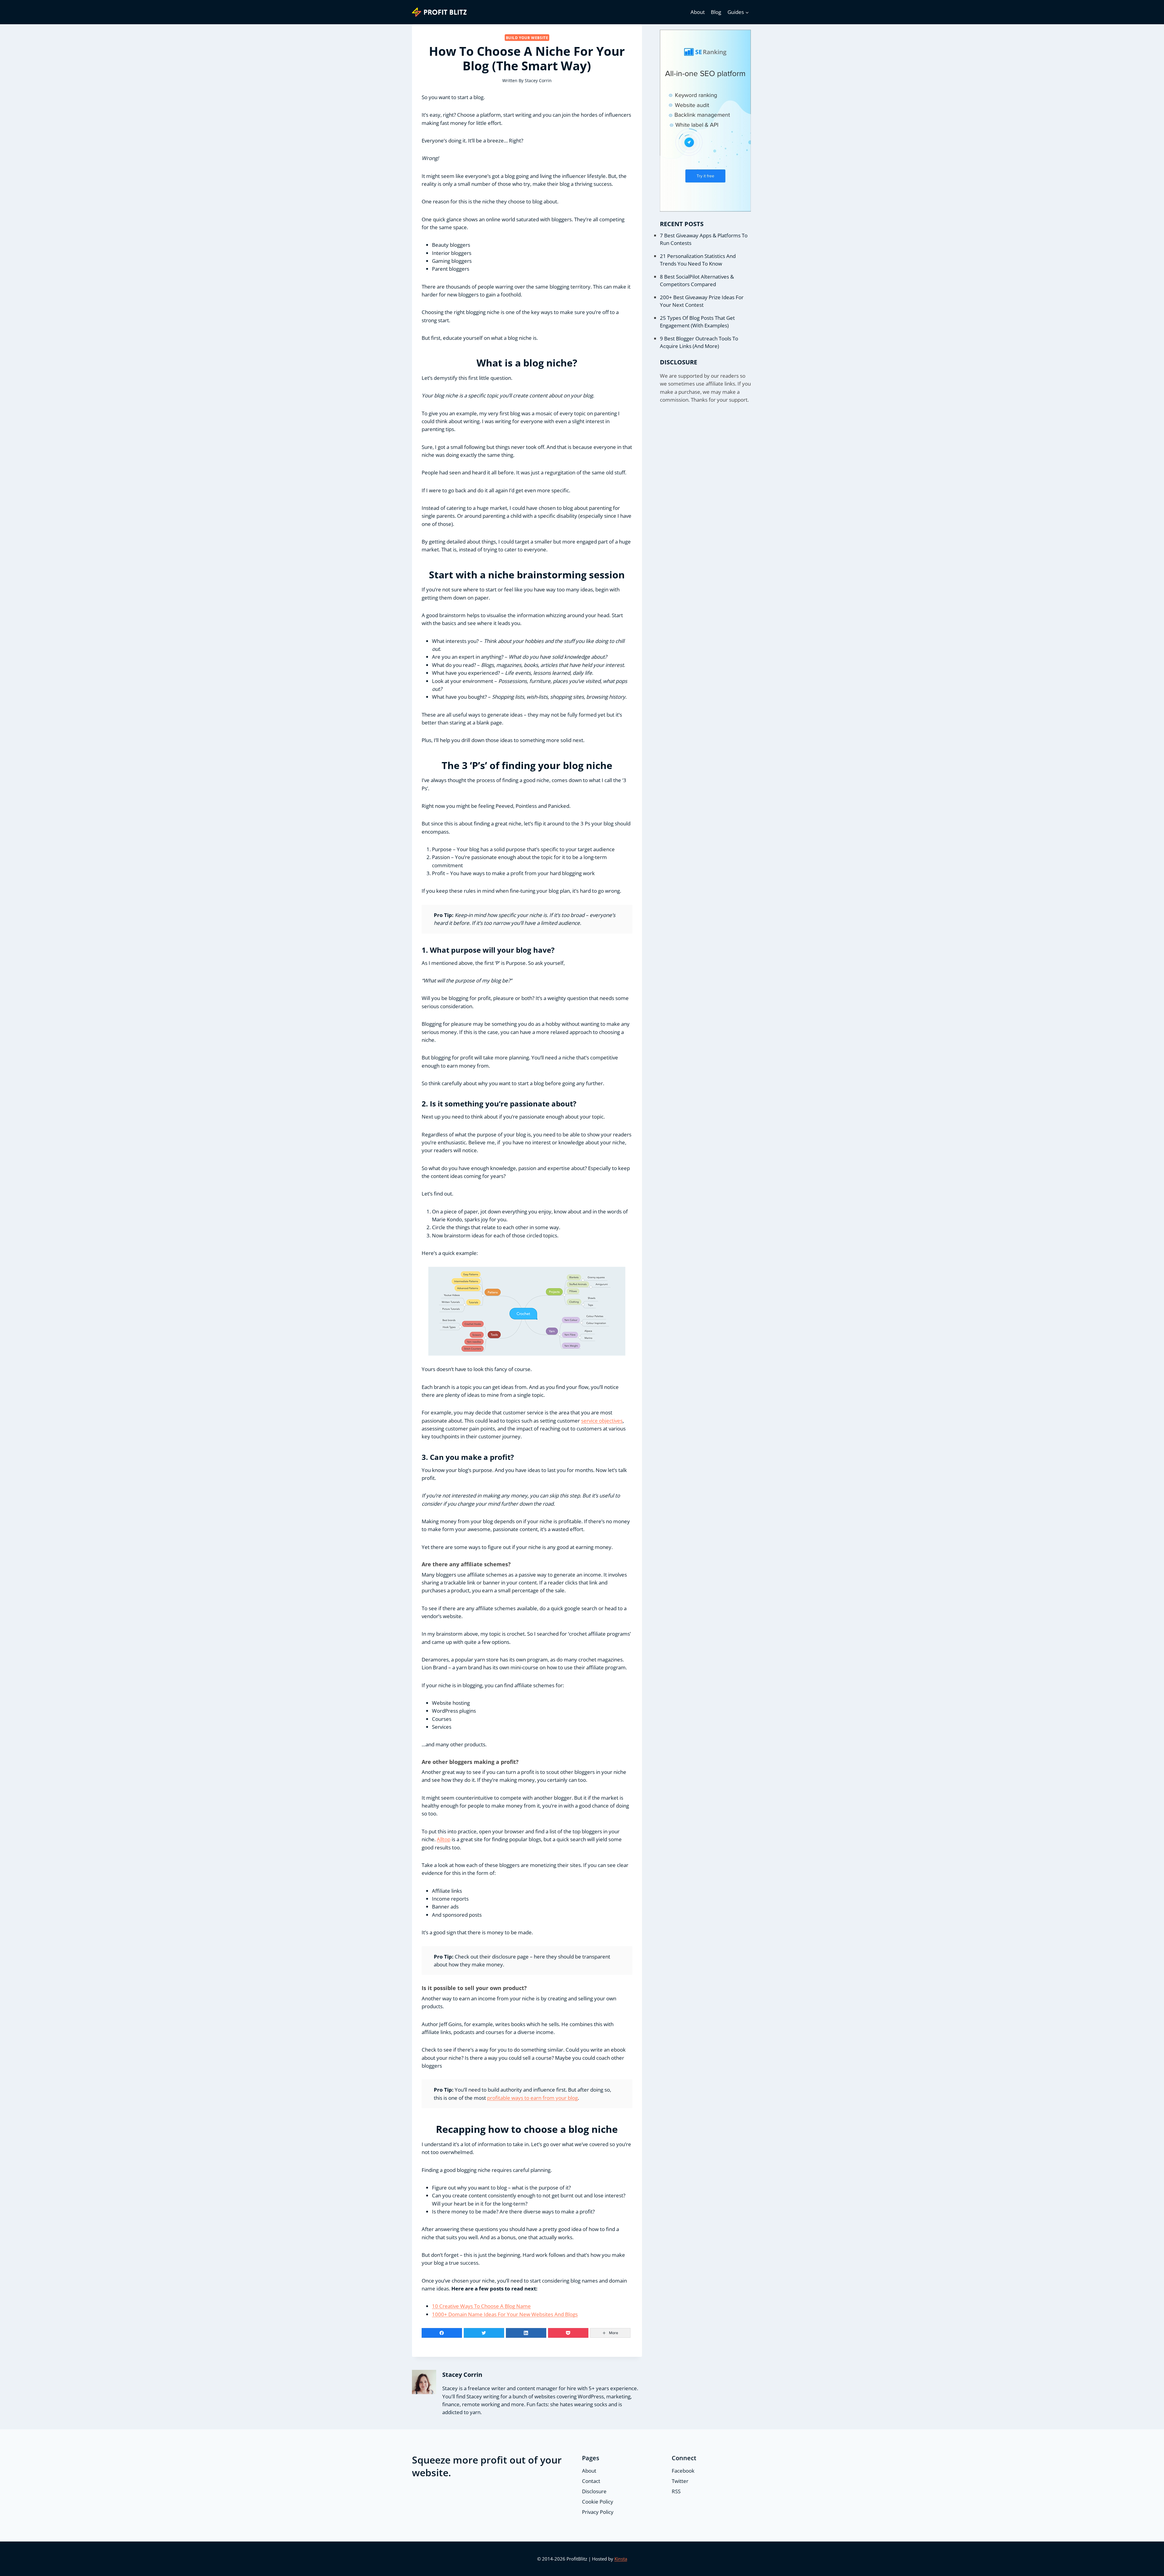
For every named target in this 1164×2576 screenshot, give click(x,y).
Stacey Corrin (538, 80)
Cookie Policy (598, 2502)
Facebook (683, 2471)
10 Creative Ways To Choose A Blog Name (481, 2306)
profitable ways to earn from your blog (532, 2098)
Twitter (680, 2481)
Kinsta (621, 2559)
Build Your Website (527, 38)
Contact (591, 2481)
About (698, 12)
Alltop (444, 1839)
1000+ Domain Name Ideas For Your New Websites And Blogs (505, 2314)
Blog (716, 12)
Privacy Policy (598, 2512)
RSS (676, 2491)
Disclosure (594, 2491)
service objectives (602, 1421)
